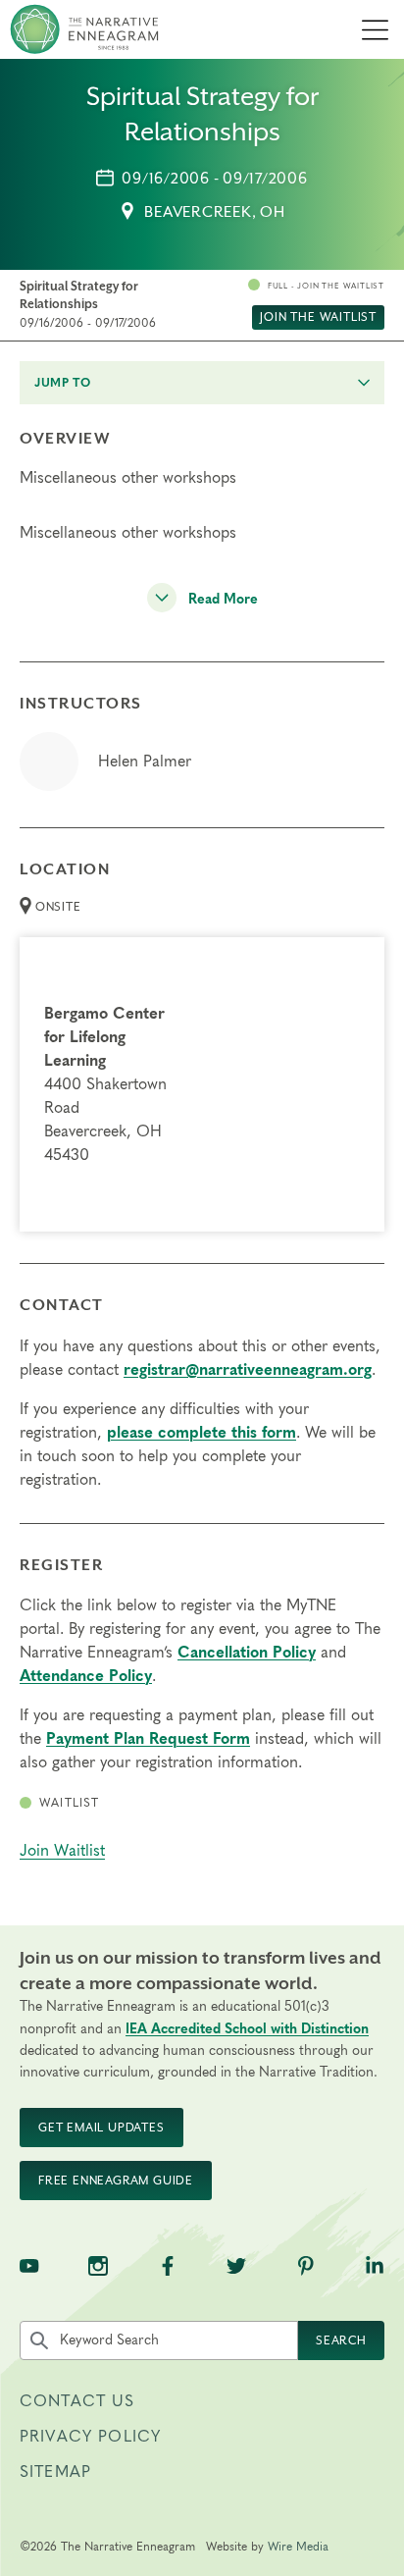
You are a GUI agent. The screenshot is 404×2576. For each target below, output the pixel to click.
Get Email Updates (101, 2128)
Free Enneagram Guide (116, 2181)
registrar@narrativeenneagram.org (248, 1370)
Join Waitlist (62, 1851)
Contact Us (77, 2401)
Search (341, 2340)
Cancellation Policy (247, 1653)
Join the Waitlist (318, 317)
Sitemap (55, 2472)
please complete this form (202, 1433)
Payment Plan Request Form (148, 1739)
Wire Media (298, 2547)
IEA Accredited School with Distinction (247, 2029)
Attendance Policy (86, 1676)
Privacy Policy (90, 2437)
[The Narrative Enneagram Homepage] (84, 29)
